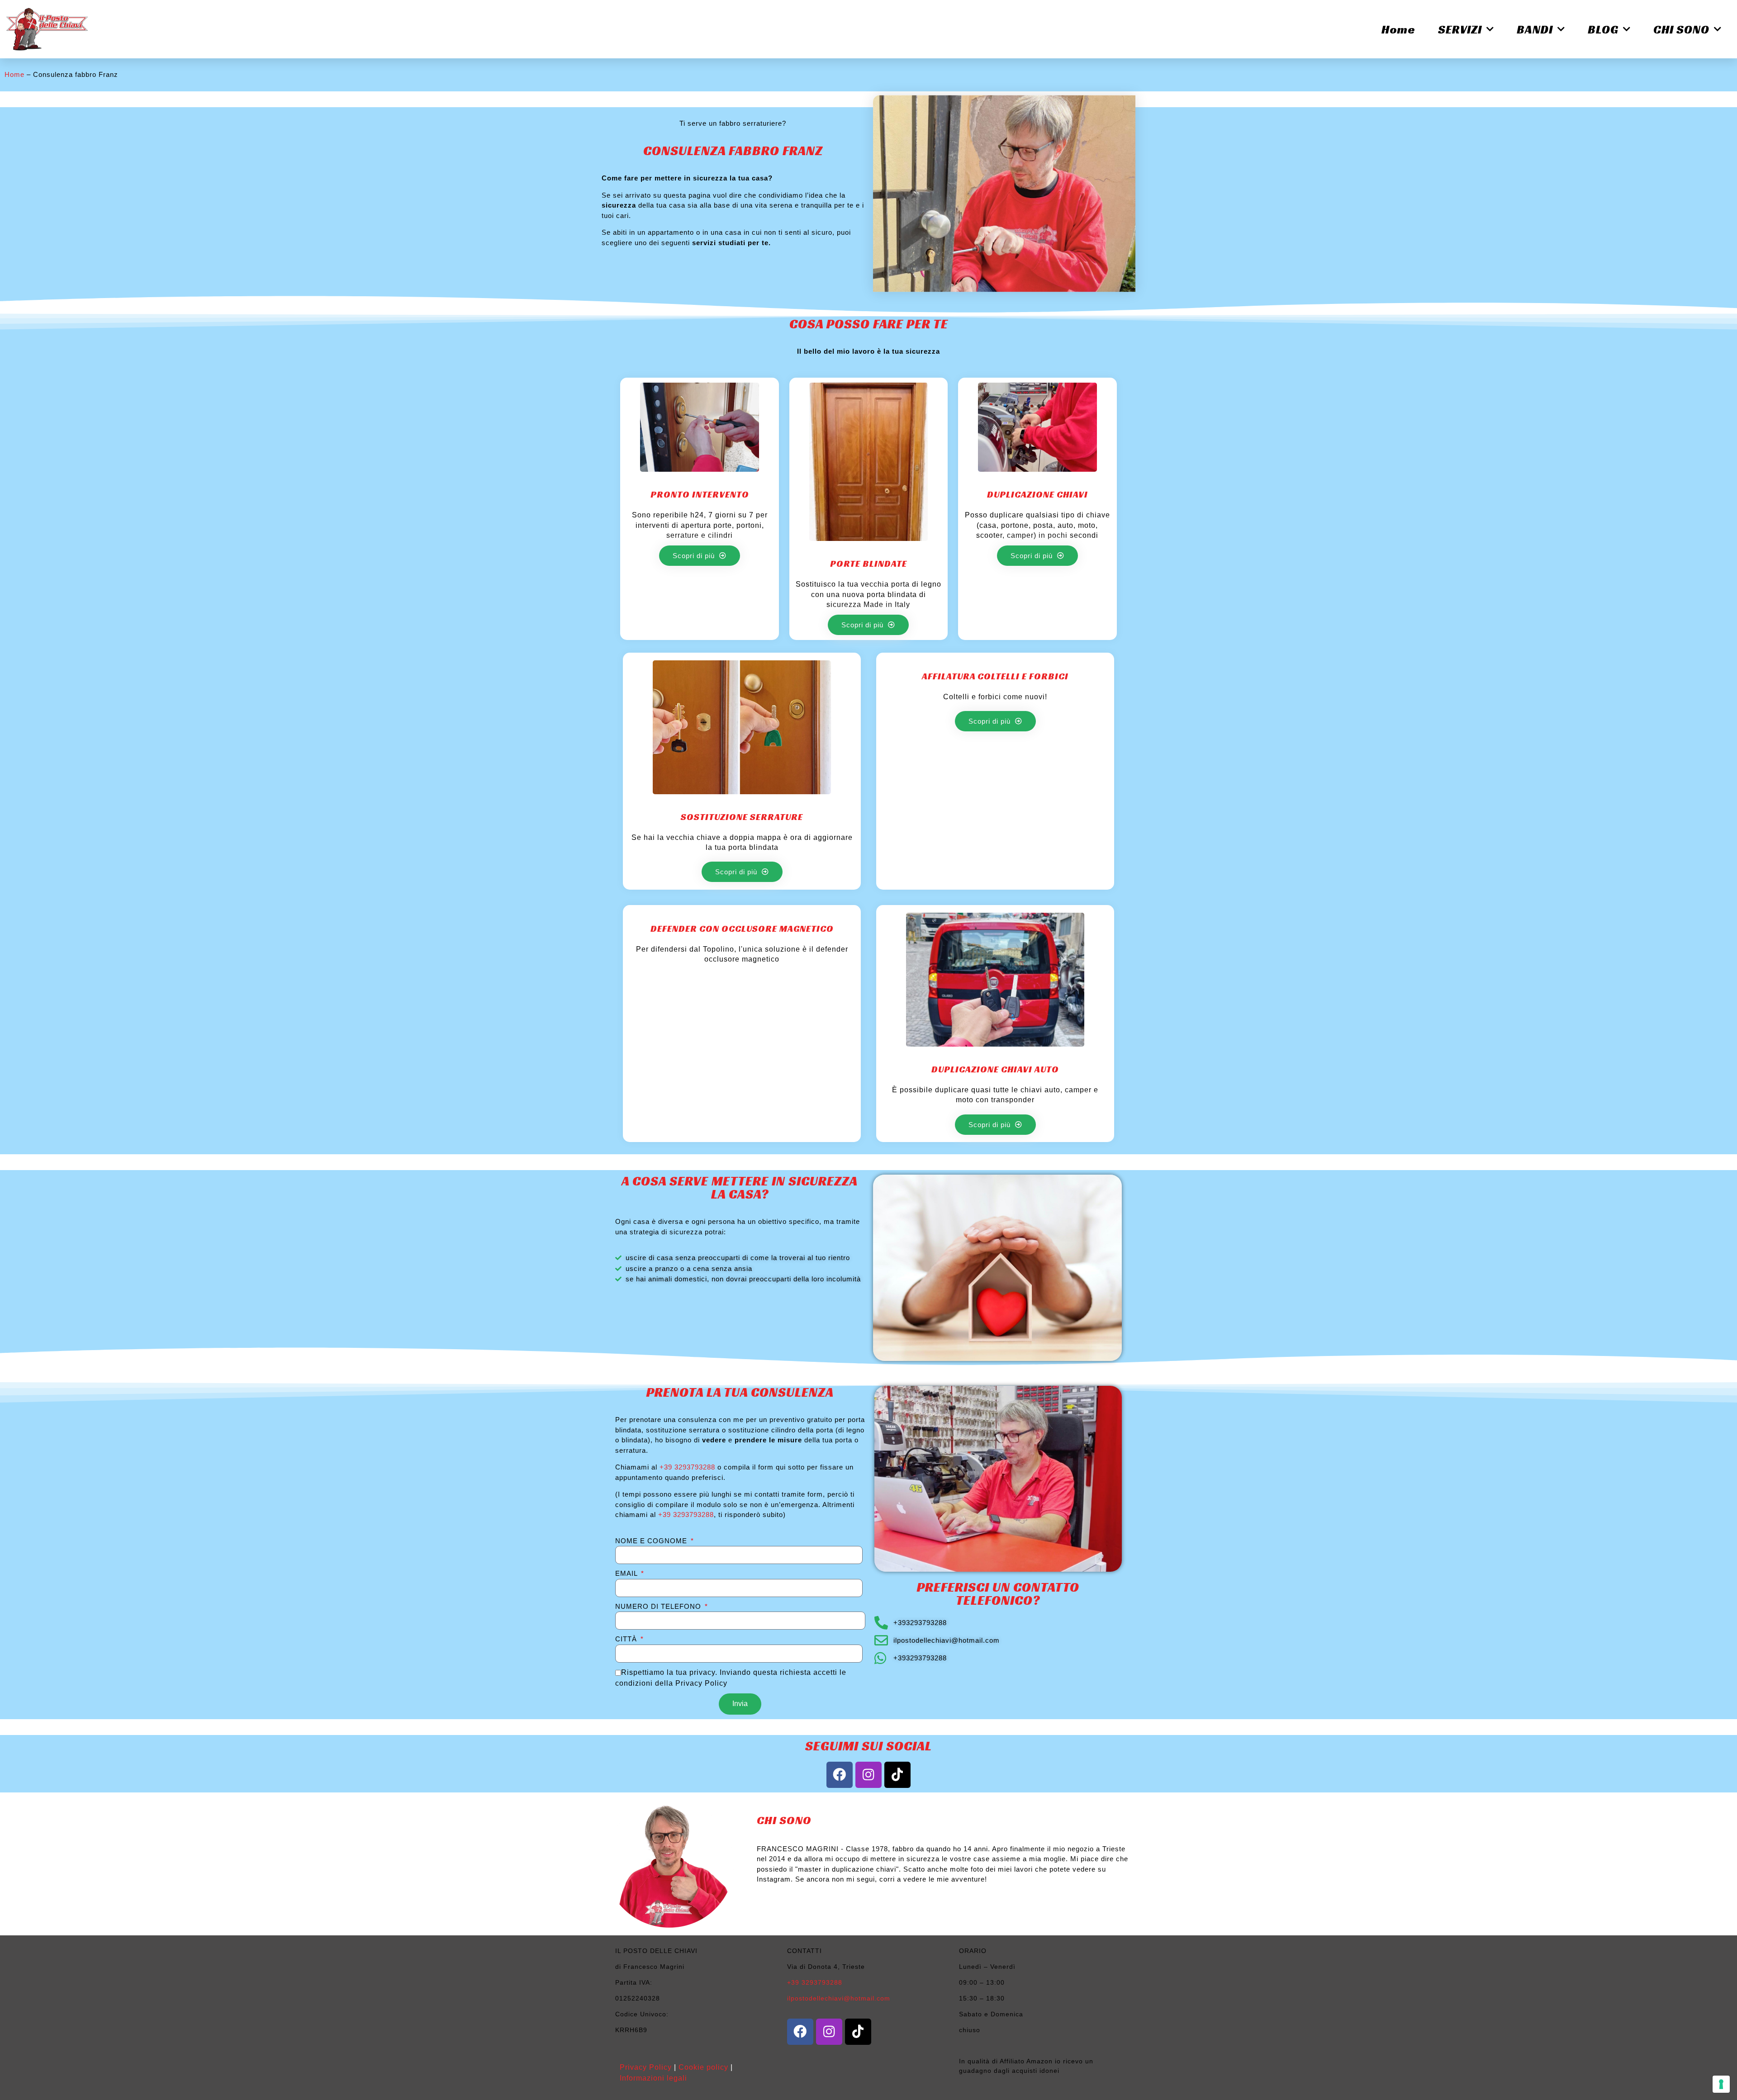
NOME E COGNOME (652, 1541)
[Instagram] (868, 1775)
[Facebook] (840, 1775)
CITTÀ (627, 1639)
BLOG (1603, 29)
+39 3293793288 (687, 1467)
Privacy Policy (646, 2067)
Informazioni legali (653, 2078)
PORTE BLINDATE (868, 564)
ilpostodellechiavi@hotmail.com (839, 1998)
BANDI (1535, 29)
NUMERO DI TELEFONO (659, 1606)
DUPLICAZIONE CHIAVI (1037, 494)
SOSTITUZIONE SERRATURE (742, 817)
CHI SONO (1681, 29)
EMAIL (627, 1573)
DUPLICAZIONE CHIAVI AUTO (995, 1069)
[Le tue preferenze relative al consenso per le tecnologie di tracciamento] (1721, 2084)
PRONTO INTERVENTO (700, 494)
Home (1398, 29)
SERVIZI (1460, 29)
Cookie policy (703, 2067)
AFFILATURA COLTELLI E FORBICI (995, 676)
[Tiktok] (897, 1775)
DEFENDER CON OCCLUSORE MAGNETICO (742, 929)
